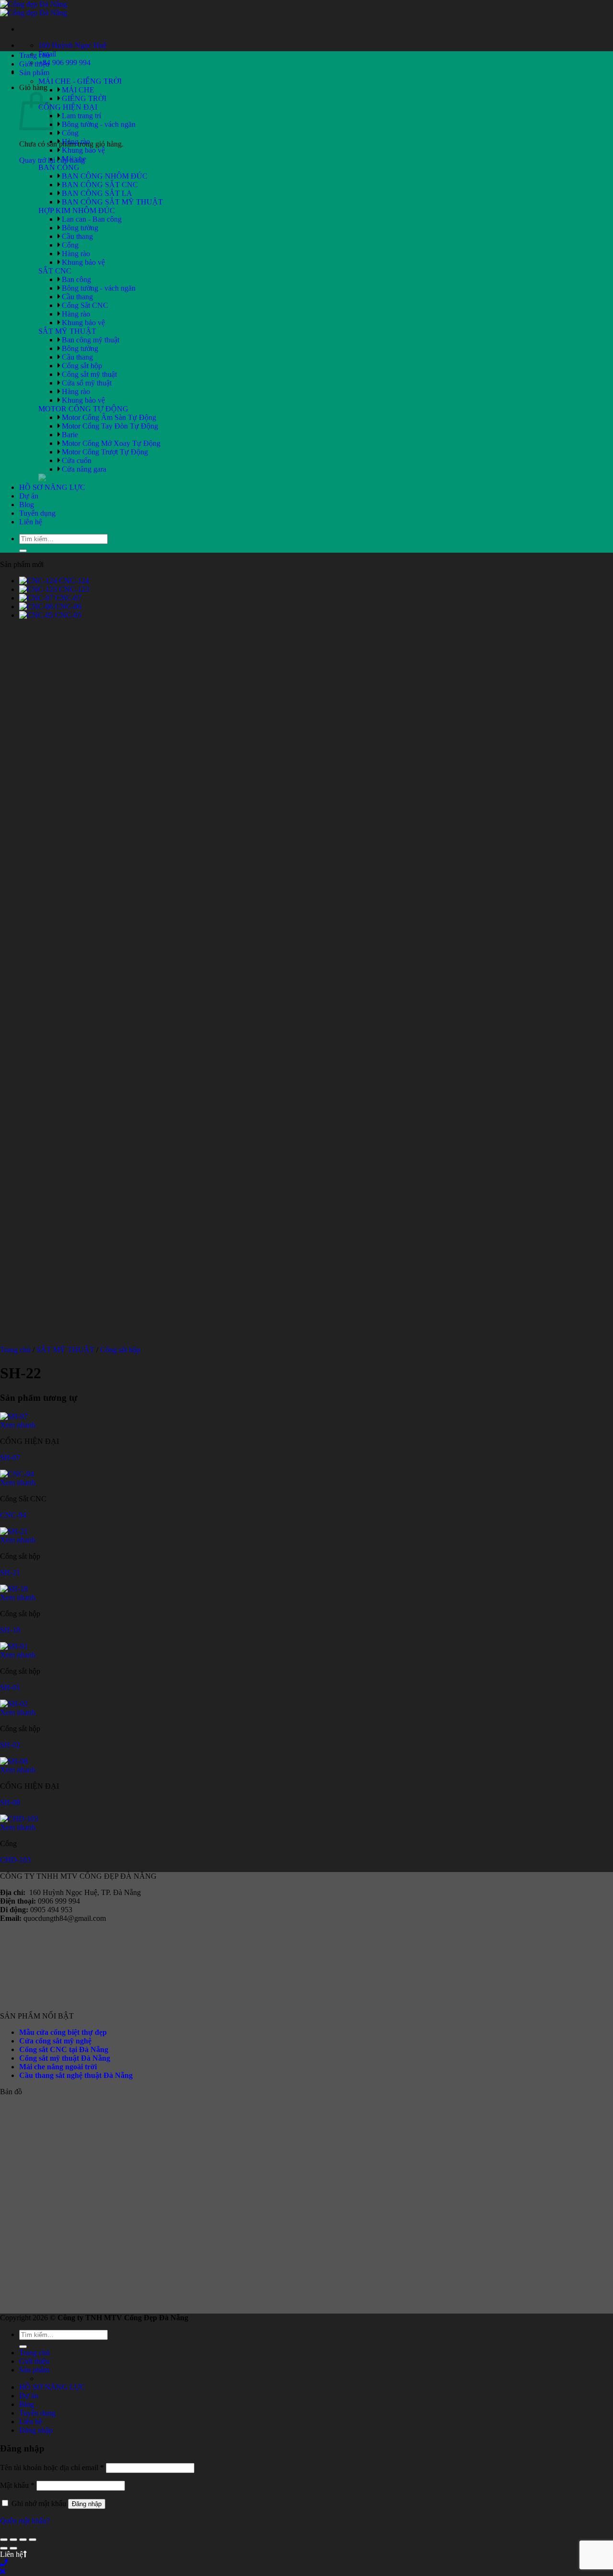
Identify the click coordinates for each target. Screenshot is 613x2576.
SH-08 (10, 1802)
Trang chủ (34, 55)
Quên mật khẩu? (25, 2521)
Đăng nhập (87, 2504)
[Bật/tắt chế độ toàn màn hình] (13, 2540)
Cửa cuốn (77, 460)
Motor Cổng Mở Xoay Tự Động (111, 443)
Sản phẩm (34, 73)
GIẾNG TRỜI (84, 98)
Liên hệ (31, 522)
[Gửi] (23, 551)
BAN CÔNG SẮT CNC (100, 185)
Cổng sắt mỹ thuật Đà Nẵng (65, 2058)
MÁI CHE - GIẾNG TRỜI (80, 81)
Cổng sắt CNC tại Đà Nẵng (64, 2049)
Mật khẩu (17, 2485)
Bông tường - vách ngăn (99, 124)
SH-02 (10, 1745)
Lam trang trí (81, 116)
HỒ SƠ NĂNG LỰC (52, 487)
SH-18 (10, 1630)
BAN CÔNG (59, 167)
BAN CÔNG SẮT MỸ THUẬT (112, 202)
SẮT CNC (55, 271)
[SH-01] (14, 1646)
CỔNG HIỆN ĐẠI (68, 107)
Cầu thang (77, 236)
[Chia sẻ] (23, 2540)
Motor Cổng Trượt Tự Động (105, 452)
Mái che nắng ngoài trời (58, 2067)
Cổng (70, 133)
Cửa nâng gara (84, 469)
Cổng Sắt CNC (85, 305)
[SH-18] (14, 1589)
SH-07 (10, 1458)
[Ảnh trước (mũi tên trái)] (4, 2548)
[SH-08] (14, 1761)
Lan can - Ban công (92, 219)
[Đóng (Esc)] (33, 2540)
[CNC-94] (17, 1474)
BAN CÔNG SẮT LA (97, 193)
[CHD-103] (19, 1819)
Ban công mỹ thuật (91, 340)
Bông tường (80, 228)
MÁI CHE (78, 90)
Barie (70, 435)
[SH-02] (14, 1704)
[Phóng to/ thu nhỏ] (4, 2540)
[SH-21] (14, 1531)
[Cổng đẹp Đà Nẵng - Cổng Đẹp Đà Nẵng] (34, 8)
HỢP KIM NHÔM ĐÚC (77, 210)
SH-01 (10, 1687)
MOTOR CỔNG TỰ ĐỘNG (83, 409)
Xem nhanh (18, 1425)
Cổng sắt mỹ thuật (89, 374)
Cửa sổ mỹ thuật (87, 383)
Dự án (29, 496)
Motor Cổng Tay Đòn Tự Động (110, 426)
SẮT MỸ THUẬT (67, 331)
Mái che (74, 159)
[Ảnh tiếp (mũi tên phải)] (13, 2548)
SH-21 (10, 1572)
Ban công (76, 279)
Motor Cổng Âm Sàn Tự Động (109, 417)
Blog (27, 505)
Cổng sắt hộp (82, 366)
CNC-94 (13, 1515)
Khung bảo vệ (83, 150)
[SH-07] (14, 1416)
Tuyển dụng (37, 513)
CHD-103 (15, 1860)
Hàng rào (76, 142)
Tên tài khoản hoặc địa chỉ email (52, 2468)
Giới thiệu (34, 64)
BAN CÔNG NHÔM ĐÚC (105, 176)
